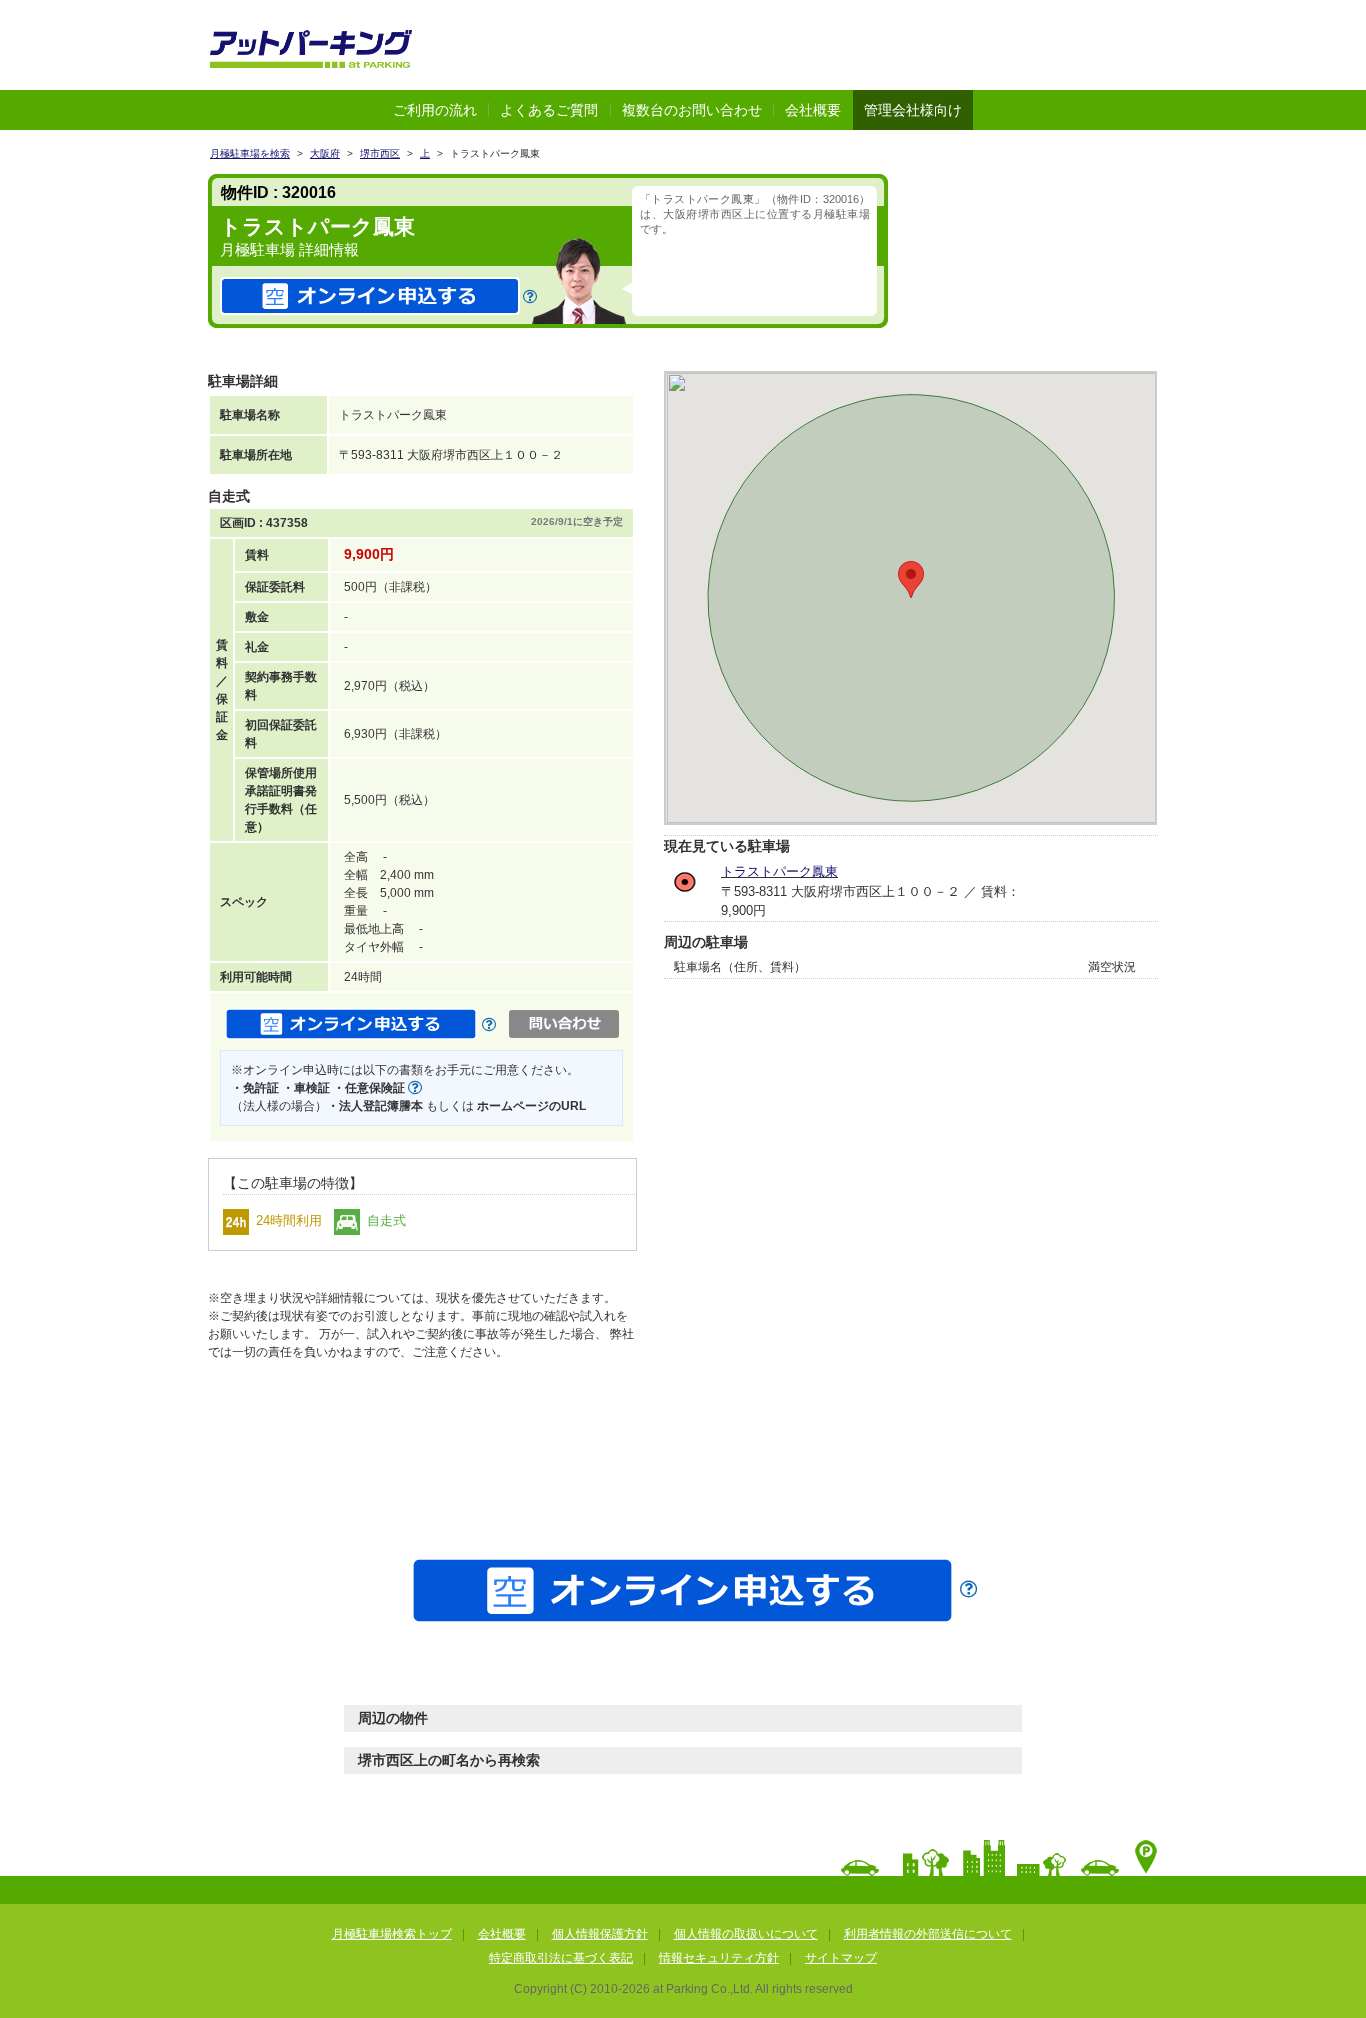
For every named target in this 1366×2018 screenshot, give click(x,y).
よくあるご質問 (549, 110)
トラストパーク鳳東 (779, 871)
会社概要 (813, 110)
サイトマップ (841, 1958)
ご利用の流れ (435, 110)
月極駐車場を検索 (250, 153)
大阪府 (325, 153)
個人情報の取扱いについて (746, 1934)
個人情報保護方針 (600, 1934)
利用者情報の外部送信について (928, 1934)
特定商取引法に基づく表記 (561, 1958)
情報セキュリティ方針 (719, 1958)
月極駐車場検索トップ (392, 1934)
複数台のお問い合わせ (692, 110)
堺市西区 (380, 153)
